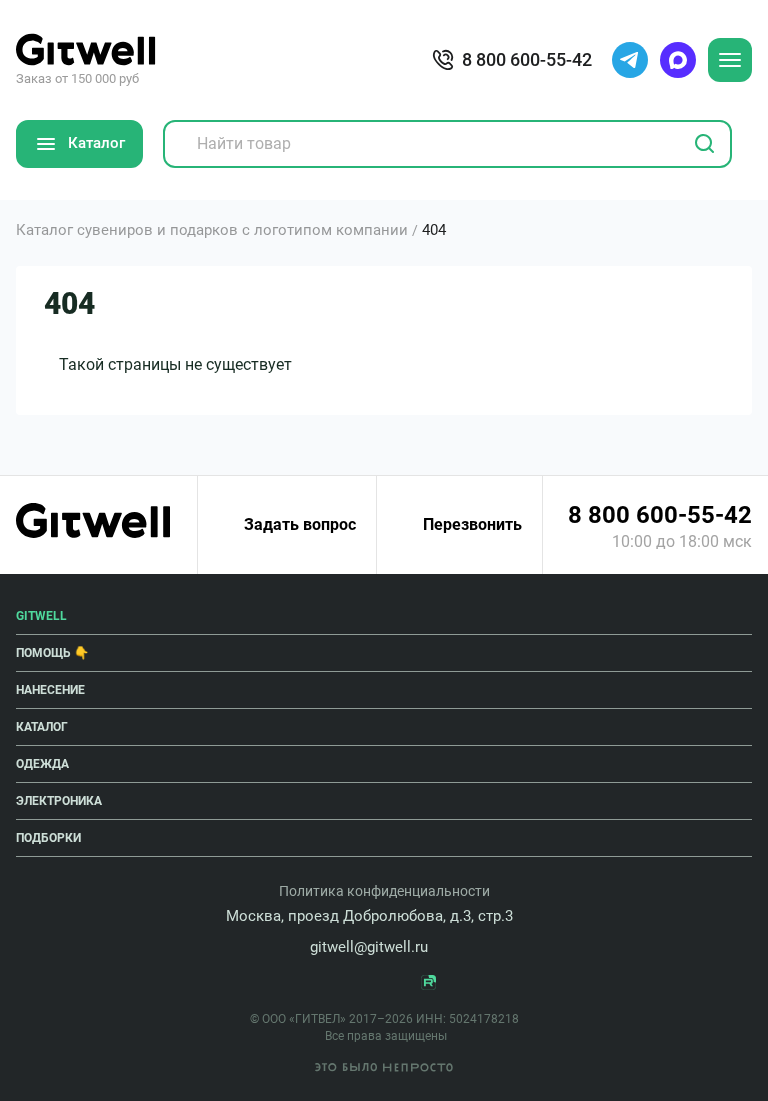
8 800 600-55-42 (660, 515)
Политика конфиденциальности (384, 891)
